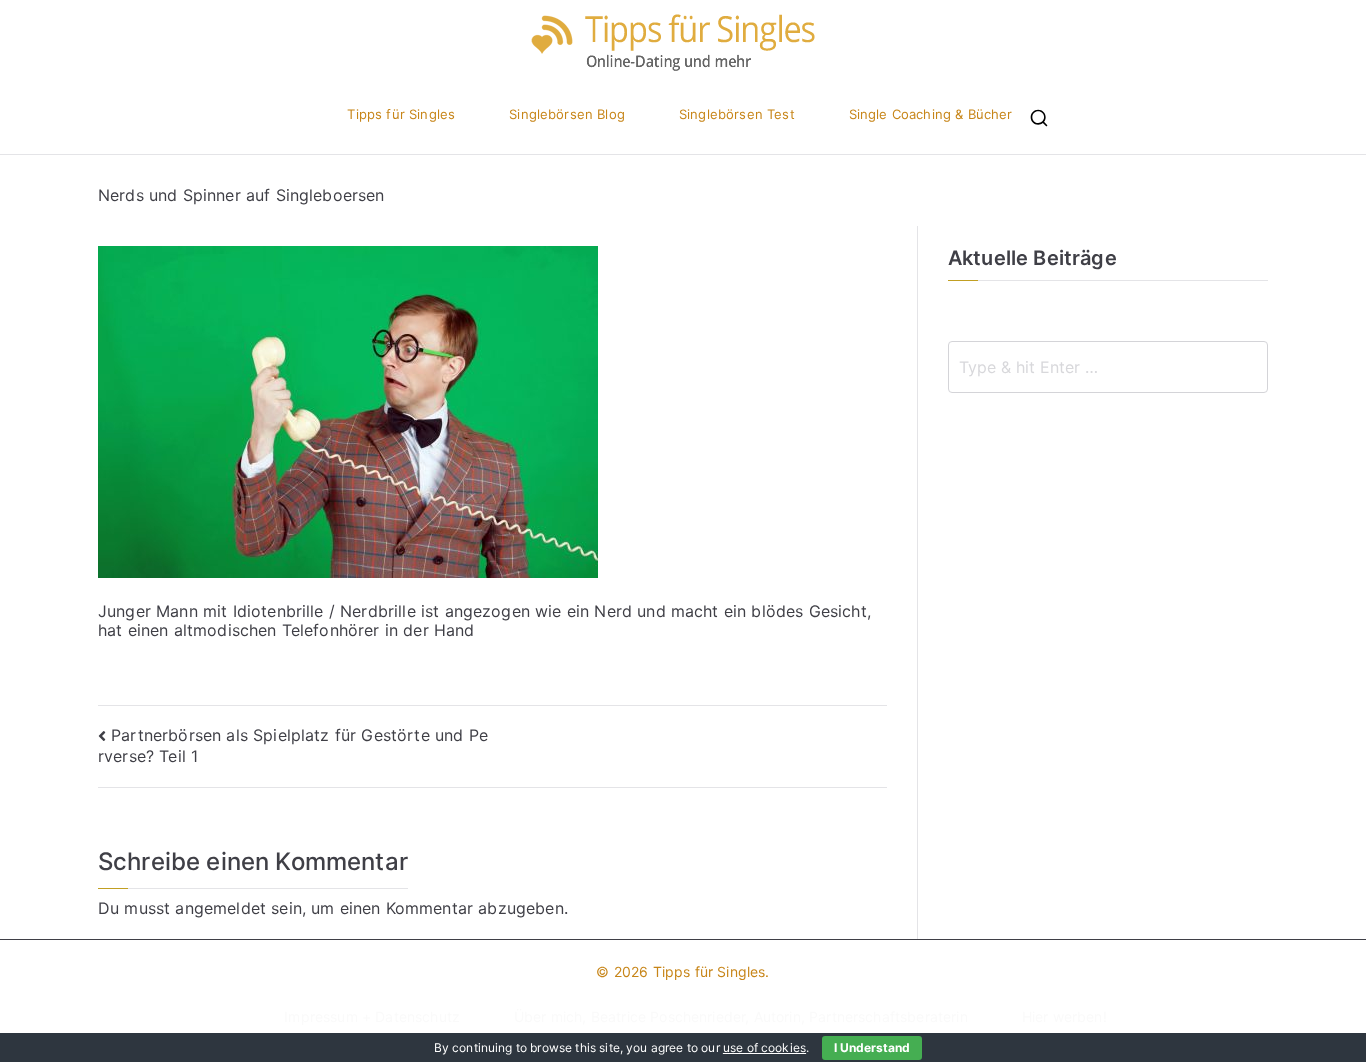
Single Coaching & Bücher (931, 114)
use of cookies (764, 1047)
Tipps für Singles (401, 114)
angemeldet (220, 908)
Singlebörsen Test (737, 114)
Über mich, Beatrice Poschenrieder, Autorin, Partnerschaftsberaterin (741, 1016)
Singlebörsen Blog (567, 114)
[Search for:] (1108, 367)
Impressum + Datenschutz (372, 1016)
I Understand (872, 1047)
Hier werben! (1064, 1016)
